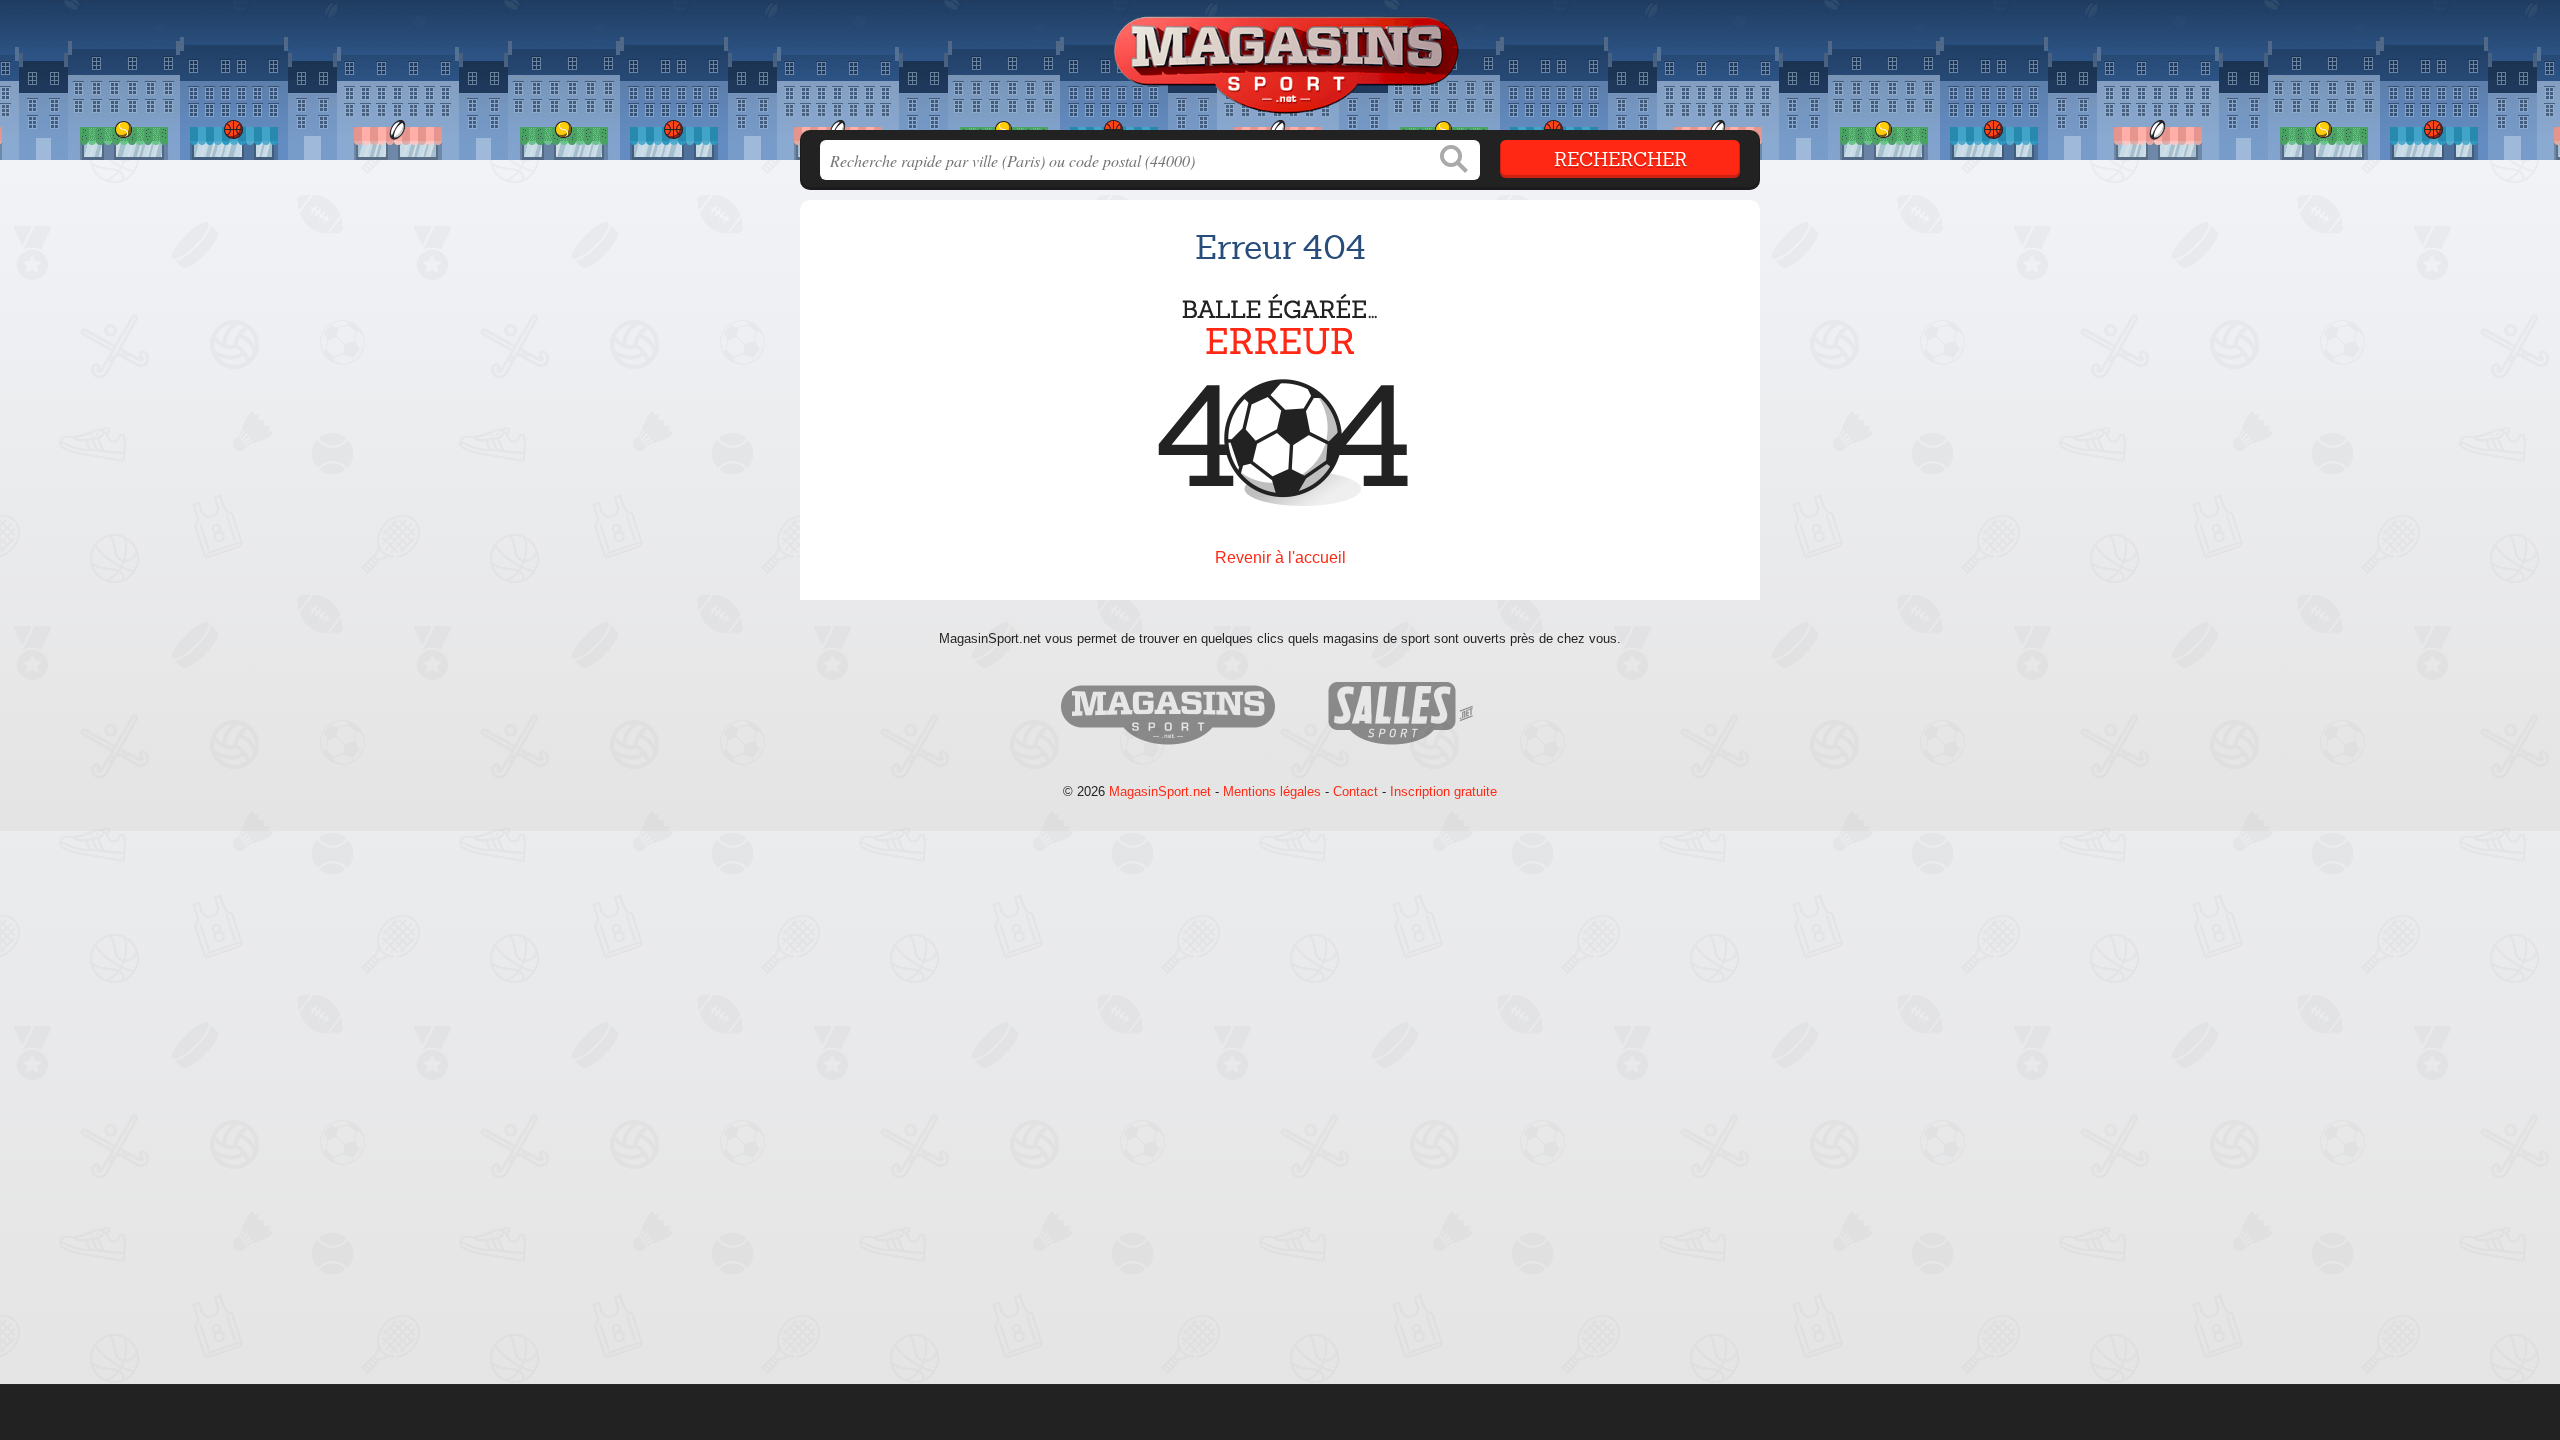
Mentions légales (1272, 791)
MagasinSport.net (1160, 791)
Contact (1355, 791)
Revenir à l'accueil (1280, 557)
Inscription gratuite (1443, 791)
